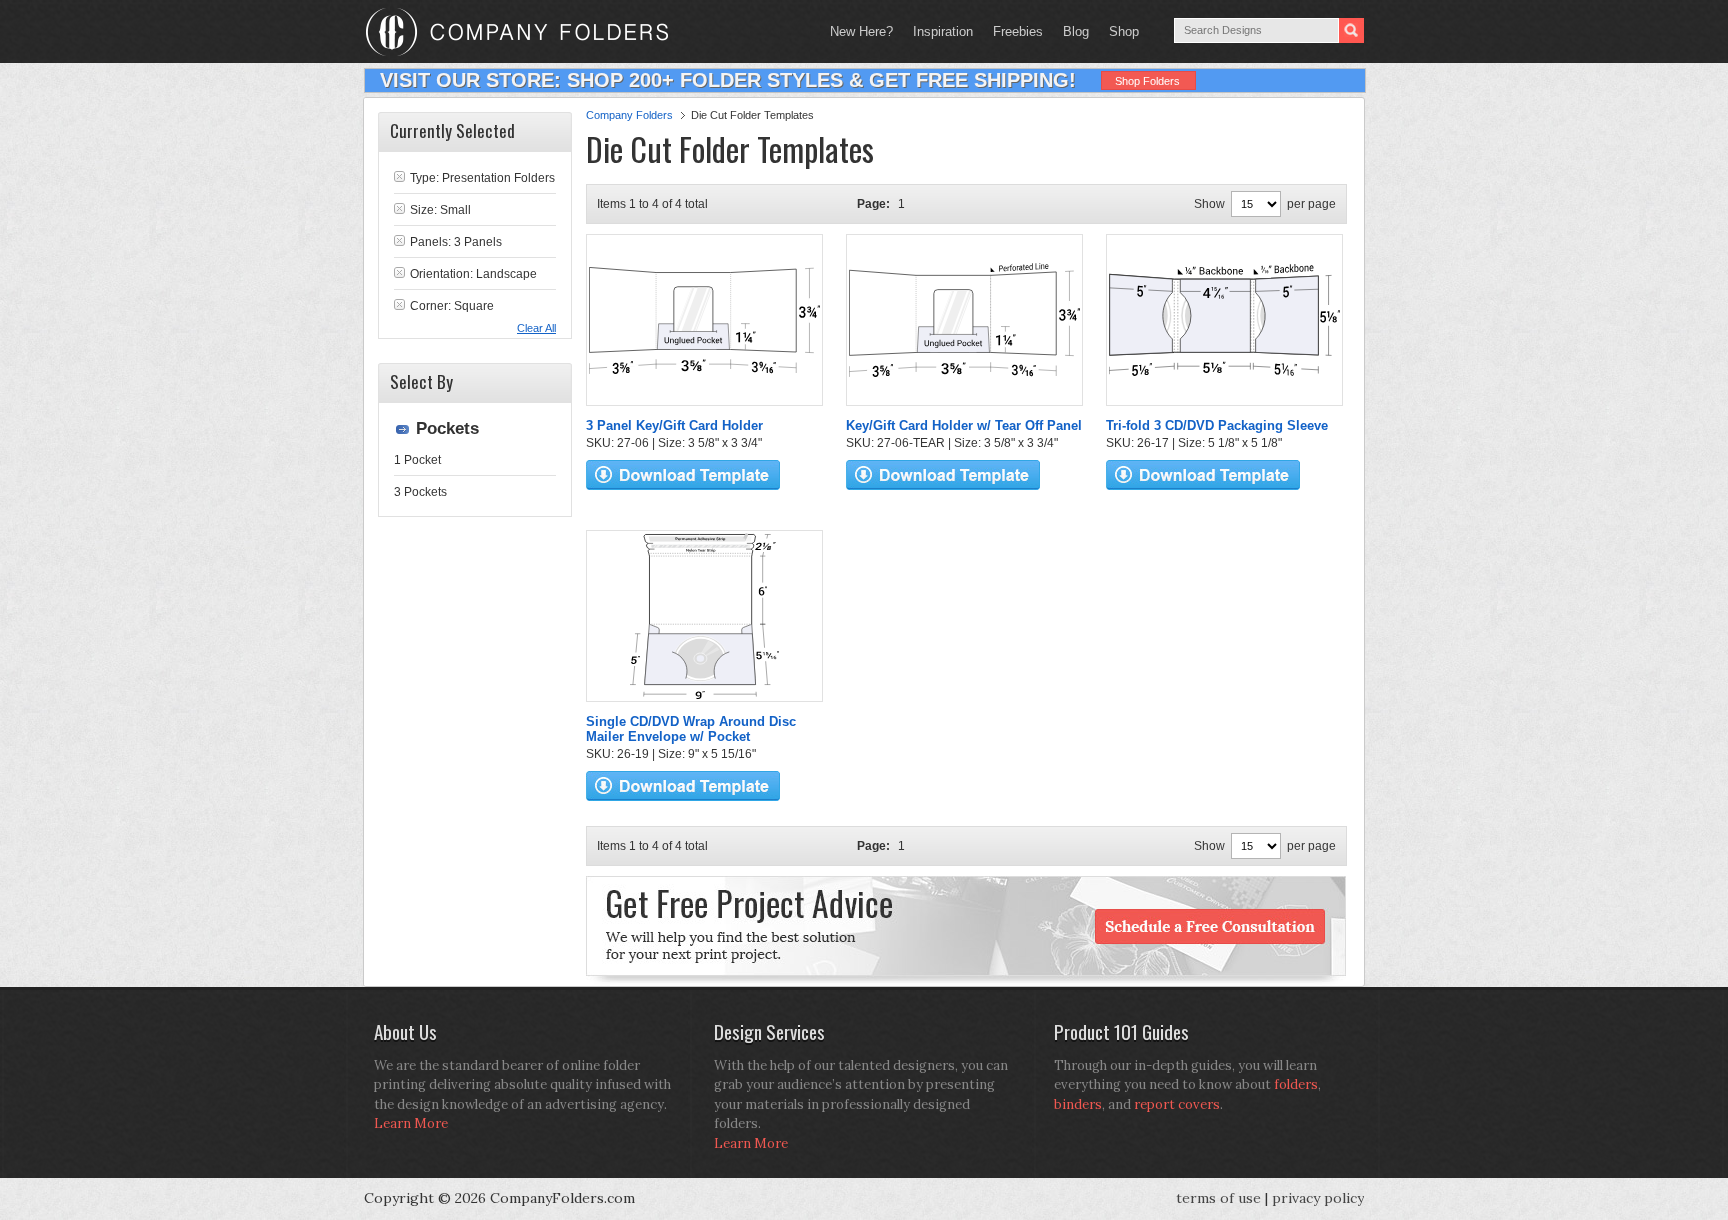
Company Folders (629, 115)
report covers (1177, 1104)
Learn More (411, 1123)
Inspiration (943, 31)
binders (1078, 1104)
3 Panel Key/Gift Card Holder (674, 425)
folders (1296, 1084)
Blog (1076, 31)
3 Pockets (420, 492)
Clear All (536, 328)
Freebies (1013, 31)
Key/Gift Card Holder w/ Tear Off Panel (964, 425)
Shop (1119, 31)
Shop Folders (1147, 81)
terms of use (1218, 1198)
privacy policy (1318, 1198)
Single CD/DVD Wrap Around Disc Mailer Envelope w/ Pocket (691, 729)
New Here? (861, 31)
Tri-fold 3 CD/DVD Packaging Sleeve (1217, 425)
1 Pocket (417, 460)
